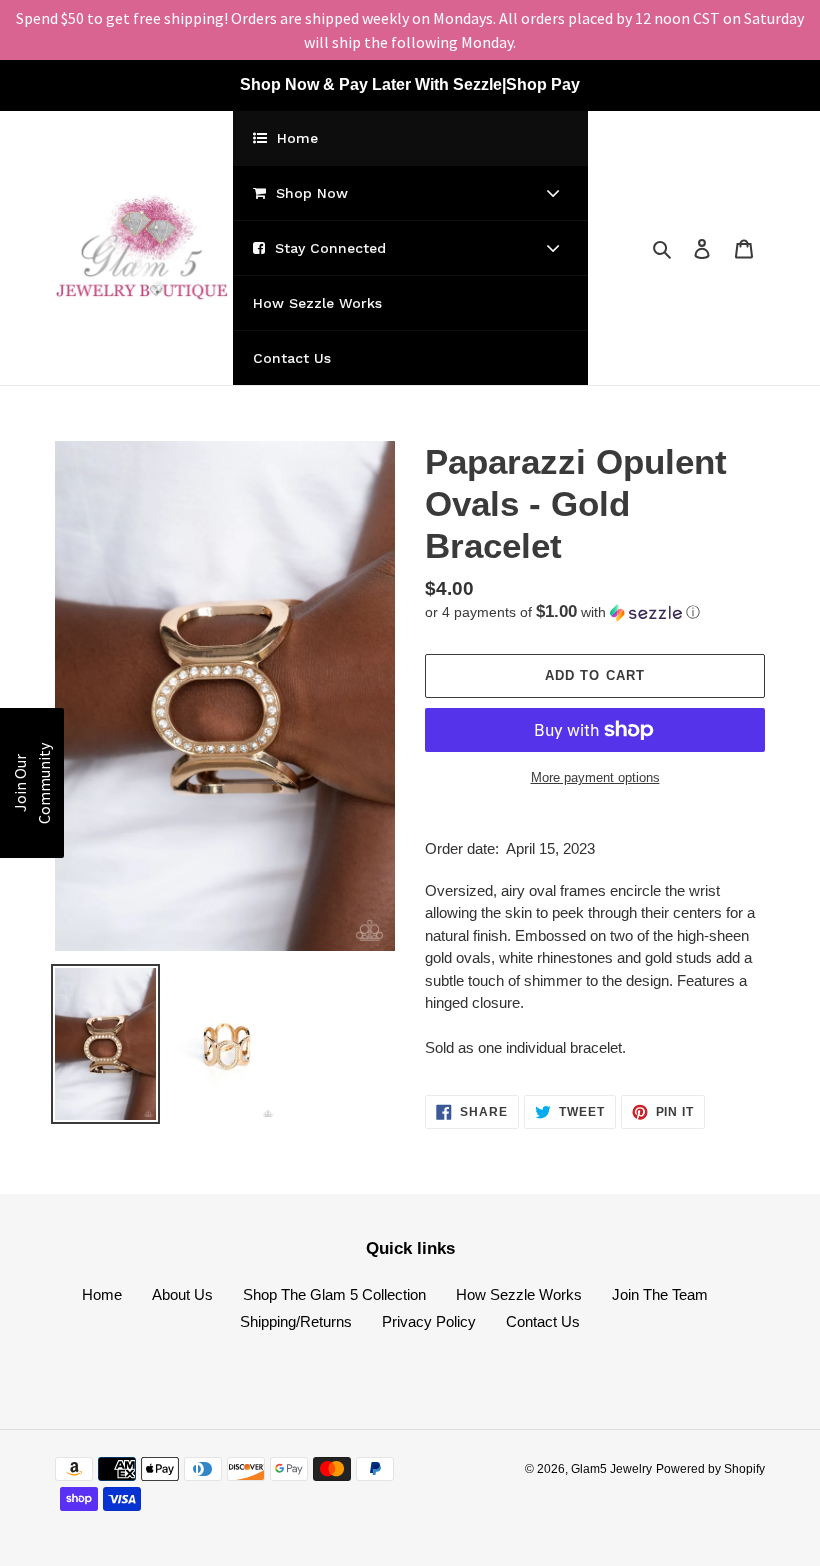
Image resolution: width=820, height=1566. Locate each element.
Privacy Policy (429, 1321)
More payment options (595, 777)
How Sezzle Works (519, 1294)
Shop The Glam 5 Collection (334, 1294)
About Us (182, 1294)
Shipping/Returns (296, 1321)
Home (102, 1294)
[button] (562, 612)
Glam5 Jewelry (611, 1469)
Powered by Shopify (710, 1469)
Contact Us (543, 1321)
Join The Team (660, 1294)
